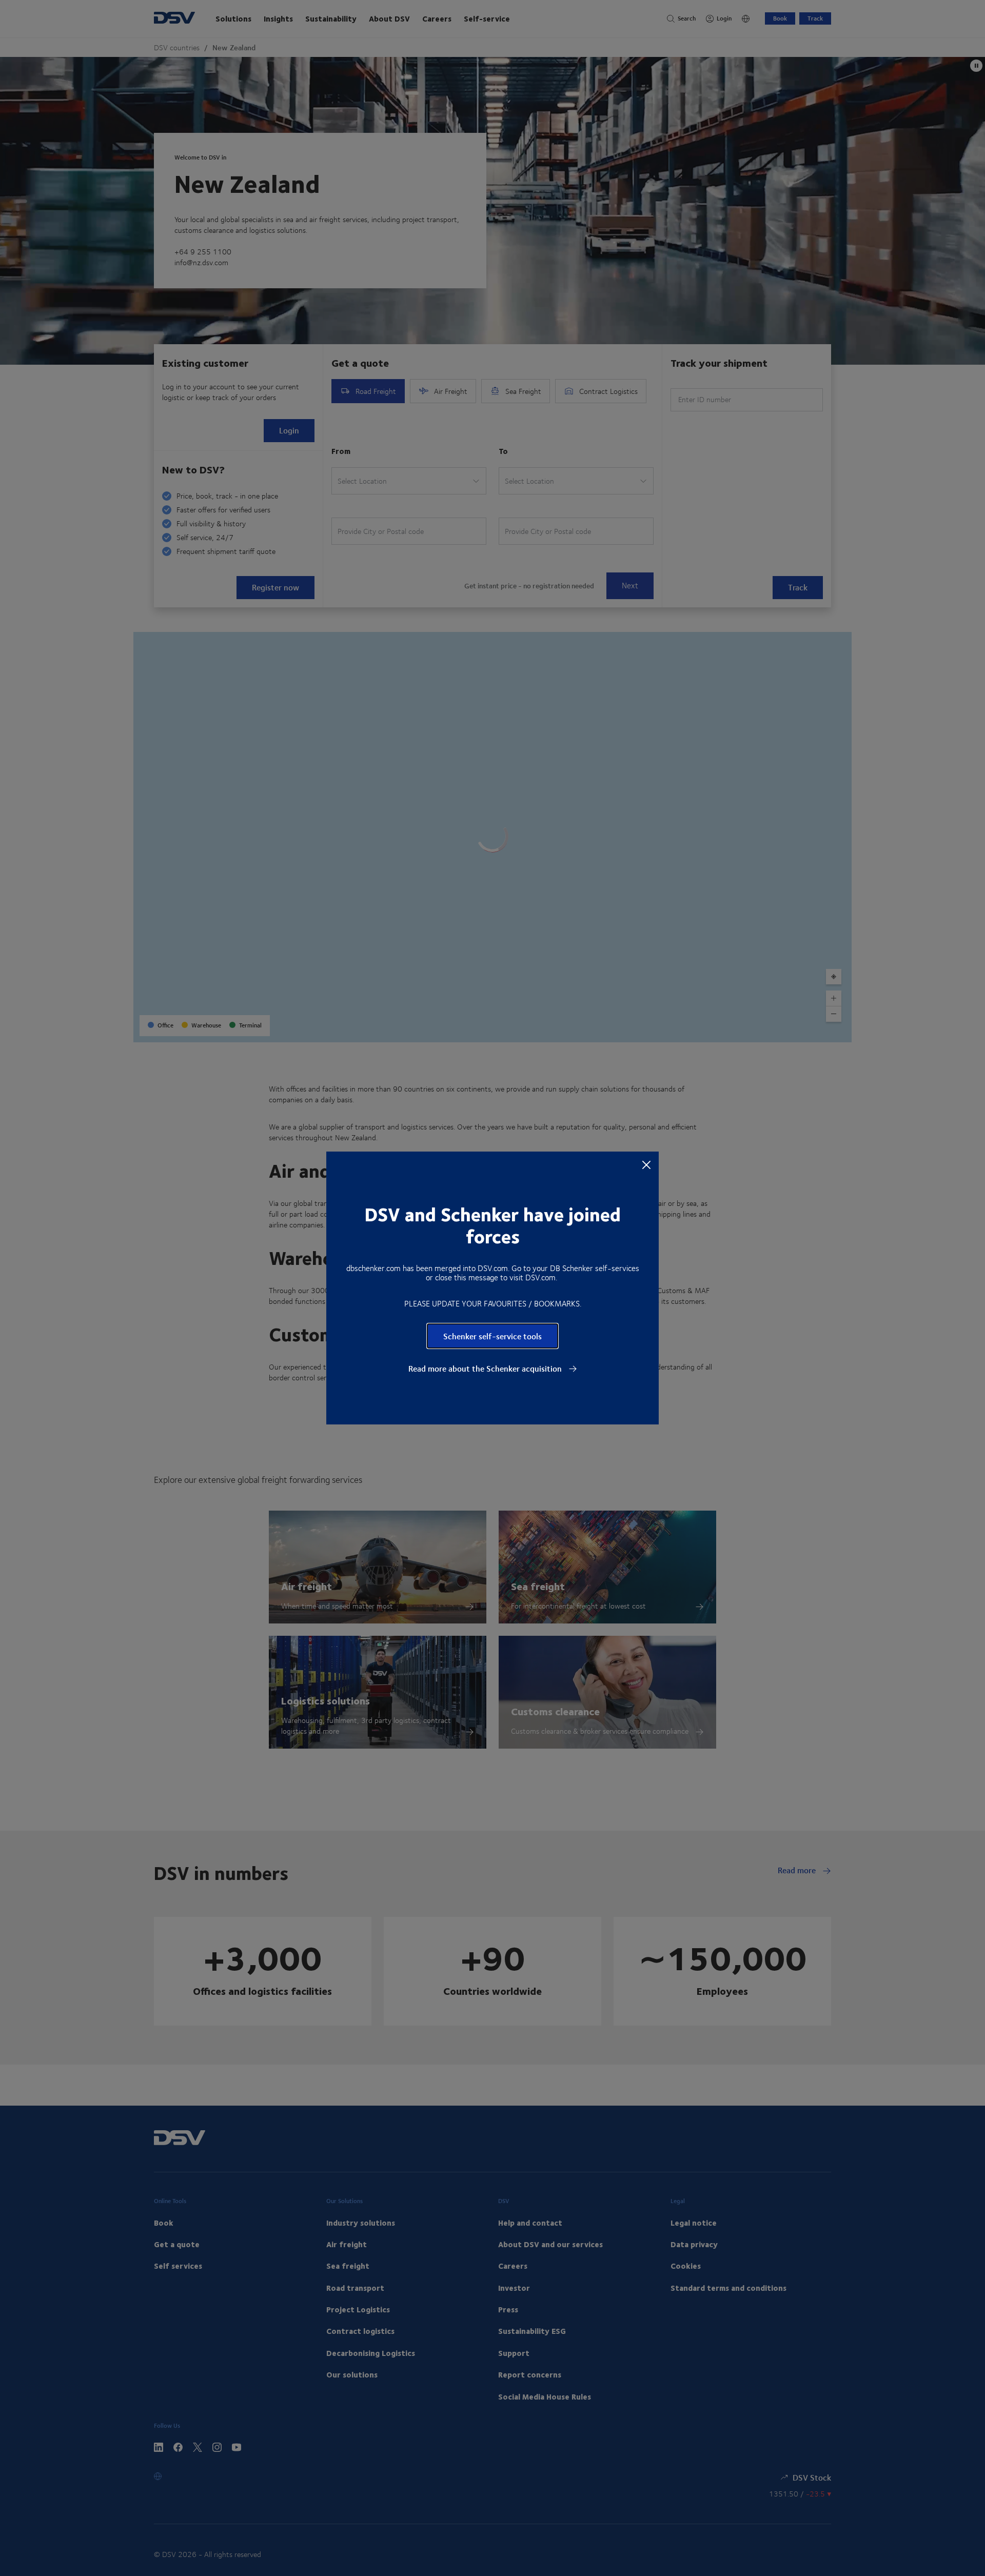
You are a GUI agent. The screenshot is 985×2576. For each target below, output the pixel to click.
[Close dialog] (646, 1164)
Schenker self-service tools (493, 1336)
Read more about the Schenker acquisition (486, 1369)
